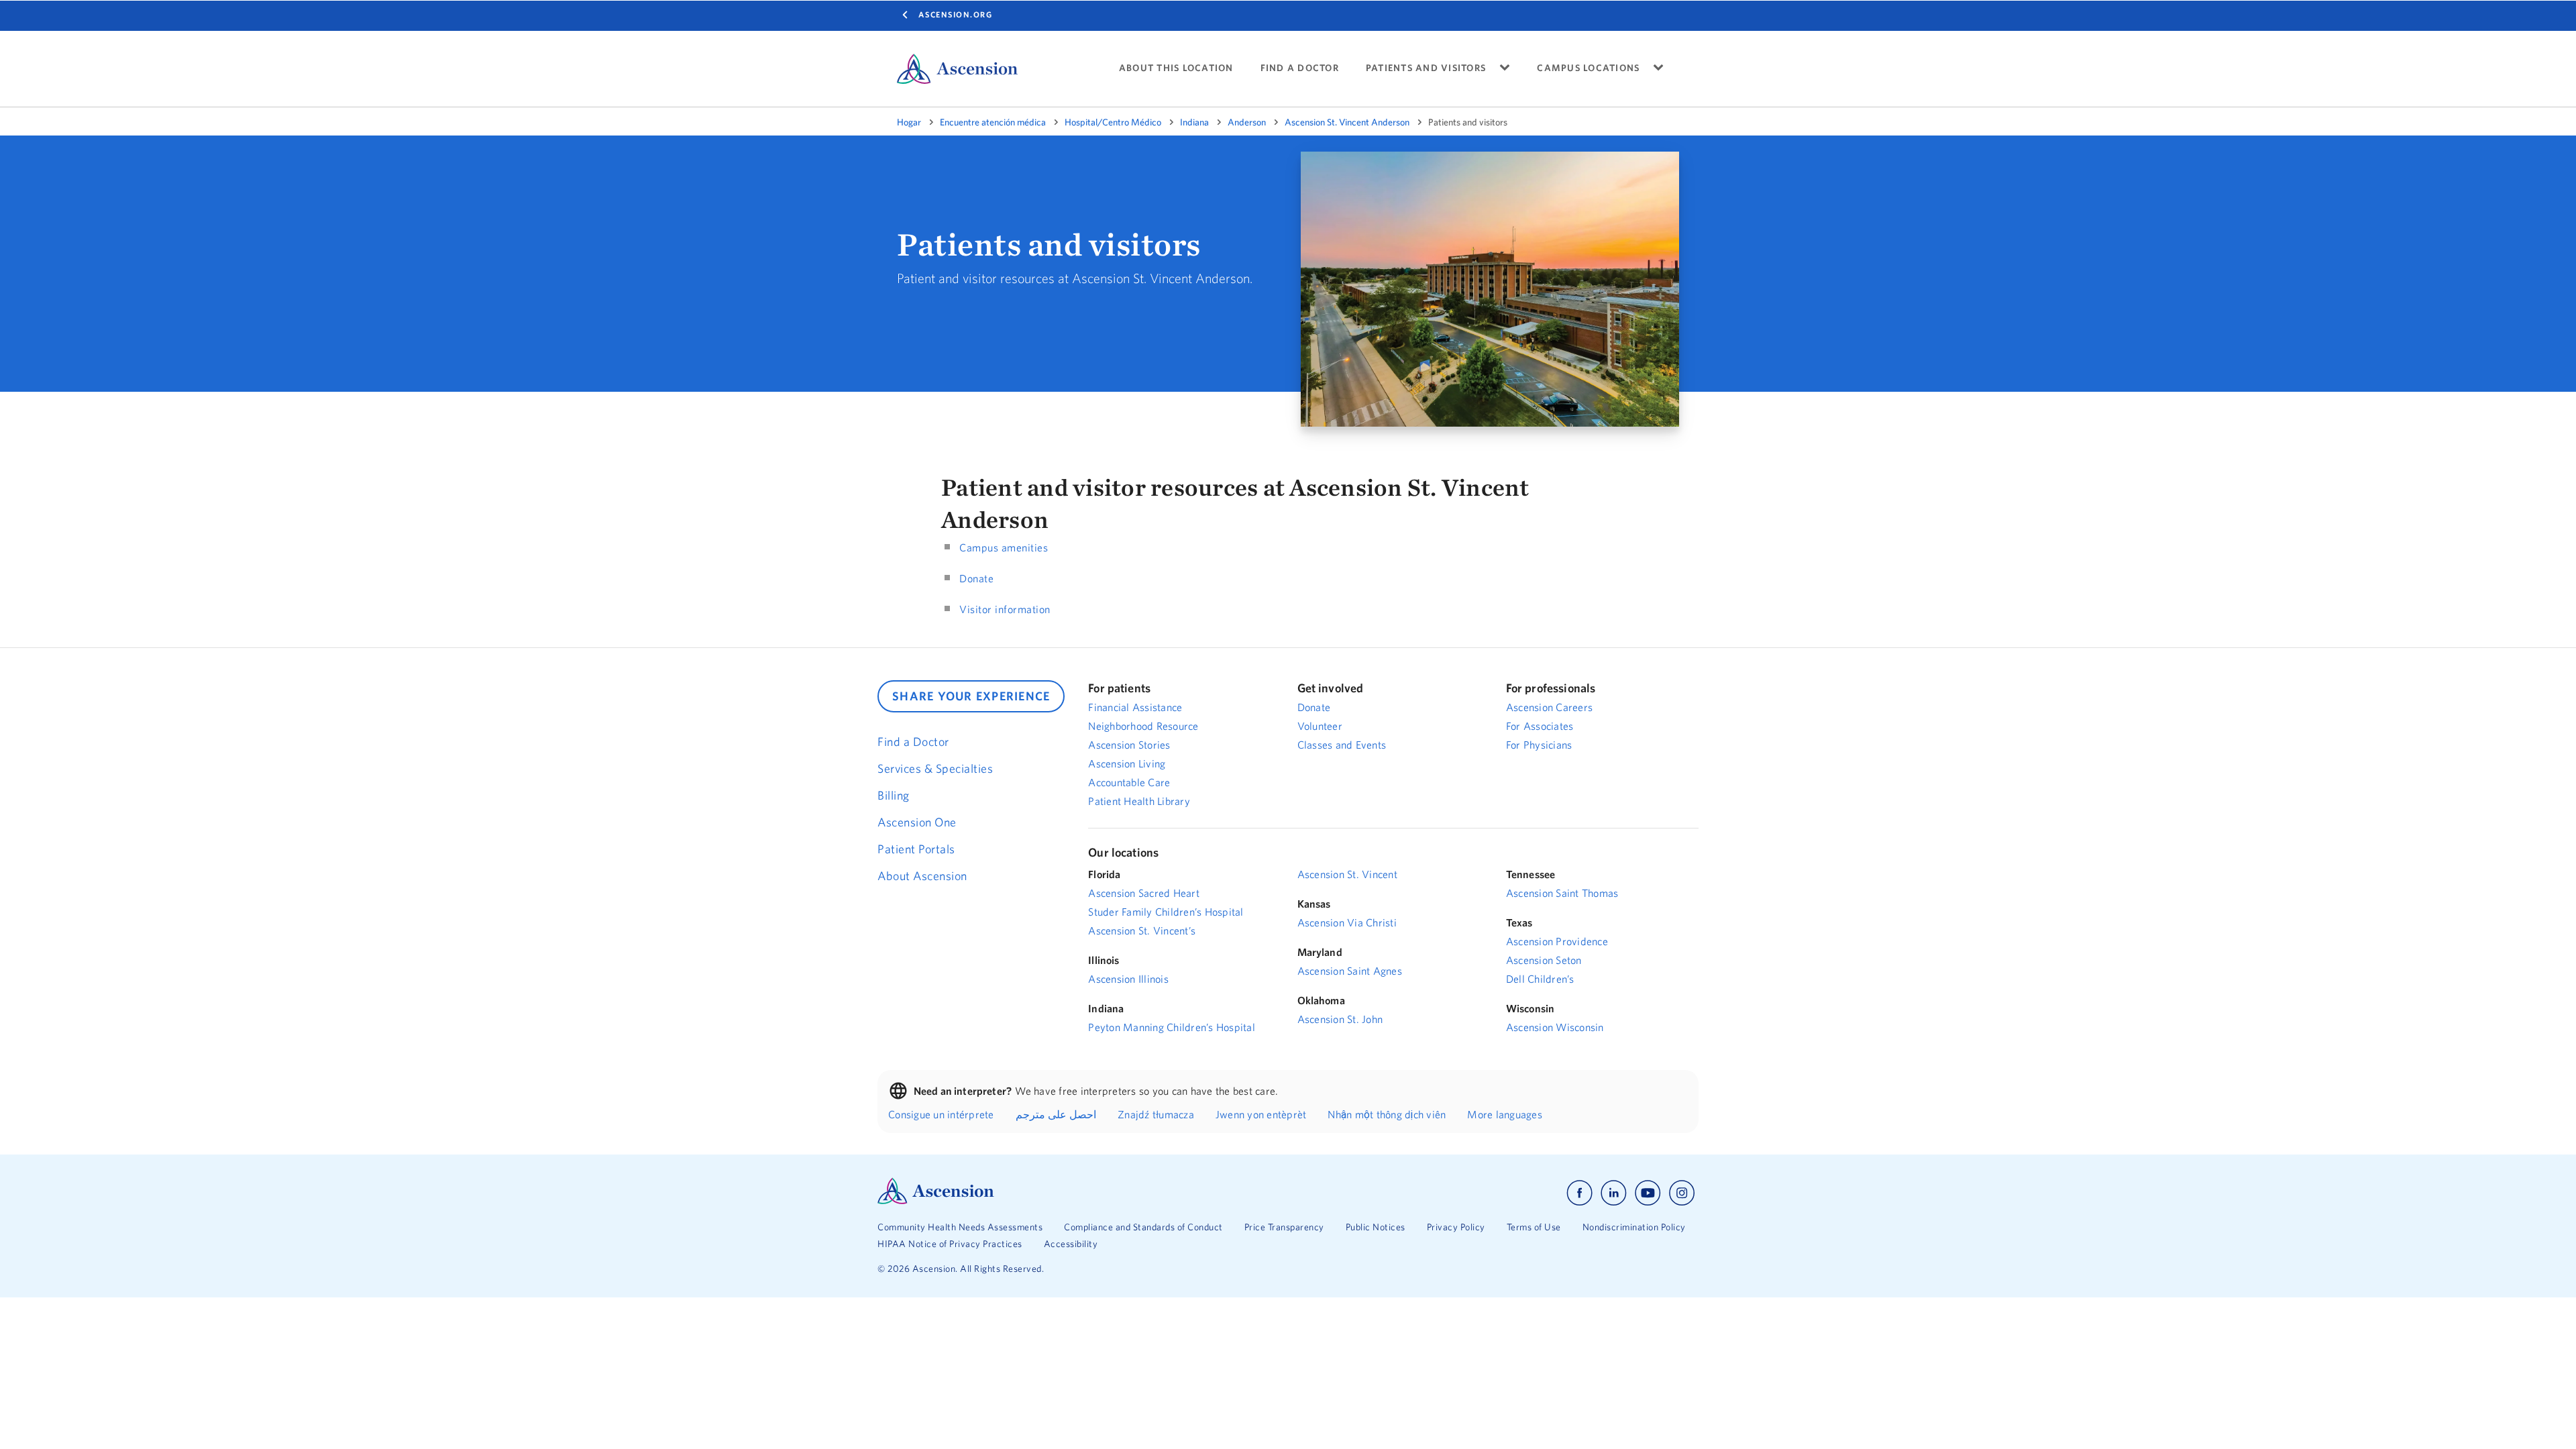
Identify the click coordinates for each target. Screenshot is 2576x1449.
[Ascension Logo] (936, 1201)
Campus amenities (1004, 547)
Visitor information (1005, 609)
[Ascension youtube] (1648, 1193)
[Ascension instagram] (1682, 1193)
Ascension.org (956, 14)
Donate (976, 578)
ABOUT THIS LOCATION (1176, 68)
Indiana (1194, 122)
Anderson (1247, 122)
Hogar (909, 122)
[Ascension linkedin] (1614, 1193)
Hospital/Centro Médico (1113, 122)
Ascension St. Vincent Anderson (1347, 122)
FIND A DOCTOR (1300, 68)
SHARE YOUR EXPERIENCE (971, 696)
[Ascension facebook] (1579, 1193)
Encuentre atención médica (993, 122)
